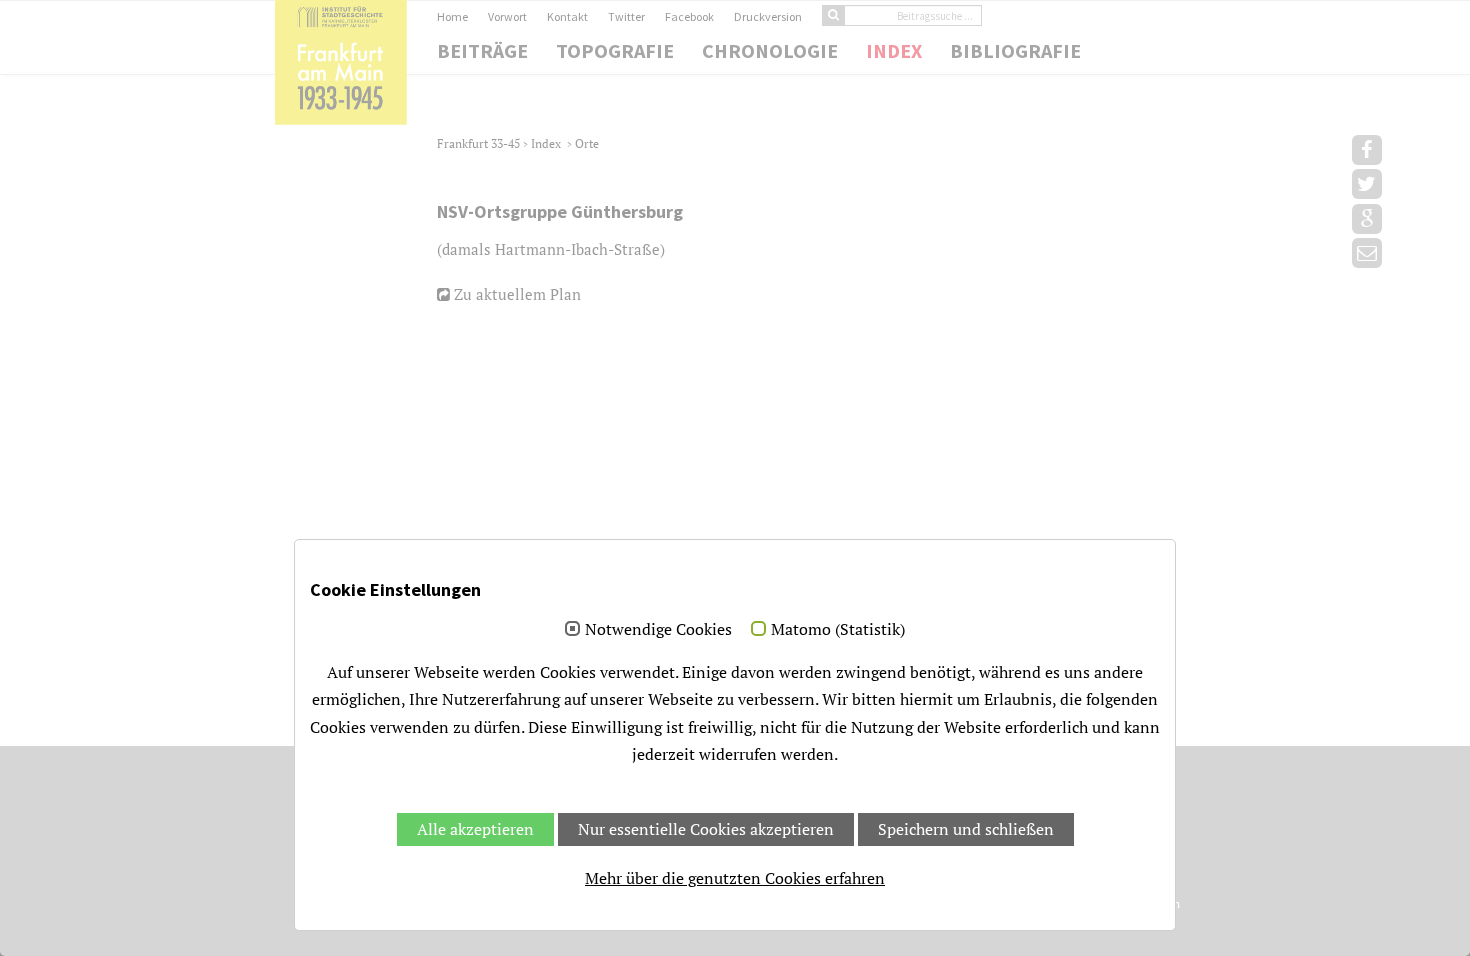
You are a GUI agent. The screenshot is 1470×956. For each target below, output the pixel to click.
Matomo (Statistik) (838, 630)
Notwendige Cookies (658, 630)
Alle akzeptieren (475, 829)
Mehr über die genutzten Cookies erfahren (735, 878)
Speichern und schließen (966, 829)
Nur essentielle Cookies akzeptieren (706, 829)
